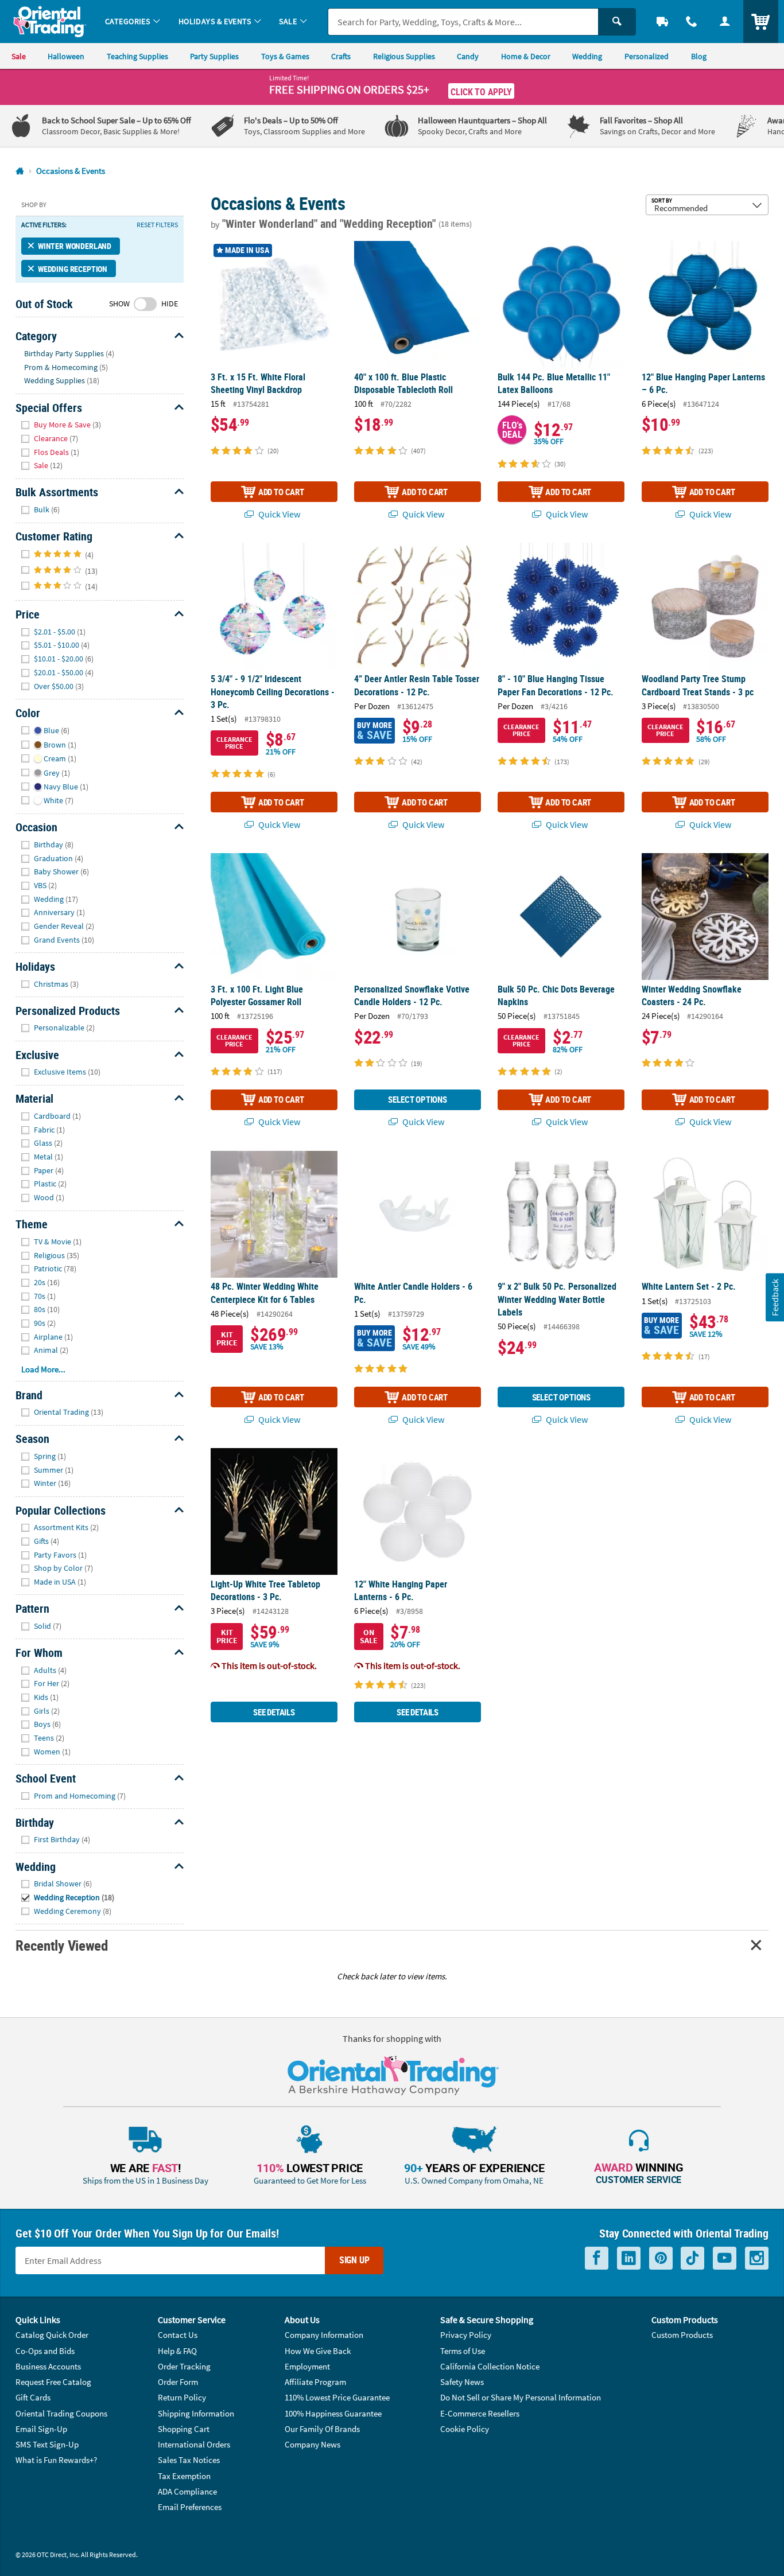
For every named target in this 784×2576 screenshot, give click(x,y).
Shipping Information (196, 2413)
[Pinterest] (661, 2258)
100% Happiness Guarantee (333, 2413)
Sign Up (354, 2260)
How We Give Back (318, 2351)
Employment (307, 2366)
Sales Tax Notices (189, 2460)
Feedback (774, 1297)
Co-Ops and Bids (45, 2351)
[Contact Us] (692, 22)
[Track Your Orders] (662, 22)
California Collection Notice (490, 2366)
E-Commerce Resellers (480, 2413)
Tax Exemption (184, 2476)
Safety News (462, 2382)
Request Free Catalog (53, 2382)
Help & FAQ (177, 2351)
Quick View (278, 514)
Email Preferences (190, 2507)
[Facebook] (597, 2258)
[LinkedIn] (629, 2258)
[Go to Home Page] (20, 171)
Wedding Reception (73, 269)
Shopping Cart (184, 2429)
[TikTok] (692, 2258)
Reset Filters (157, 225)
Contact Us (178, 2335)
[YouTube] (725, 2258)
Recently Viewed (61, 1945)
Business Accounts (48, 2366)
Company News (313, 2444)
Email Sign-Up (41, 2429)
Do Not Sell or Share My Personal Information (521, 2397)
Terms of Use (463, 2351)
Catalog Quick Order (52, 2335)
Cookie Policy (465, 2429)
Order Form (178, 2382)
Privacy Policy (466, 2335)
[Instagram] (757, 2258)
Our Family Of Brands (322, 2429)
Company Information (324, 2335)
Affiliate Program (315, 2382)
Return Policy (182, 2397)
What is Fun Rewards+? (56, 2460)
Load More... (43, 1369)
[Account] (725, 22)
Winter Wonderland (75, 246)
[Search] (617, 22)
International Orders (194, 2444)
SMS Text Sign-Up (47, 2444)
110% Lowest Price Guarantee (337, 2397)
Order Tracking (184, 2366)
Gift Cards (33, 2397)
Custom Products (682, 2335)
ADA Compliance (187, 2491)
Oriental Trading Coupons (61, 2413)
